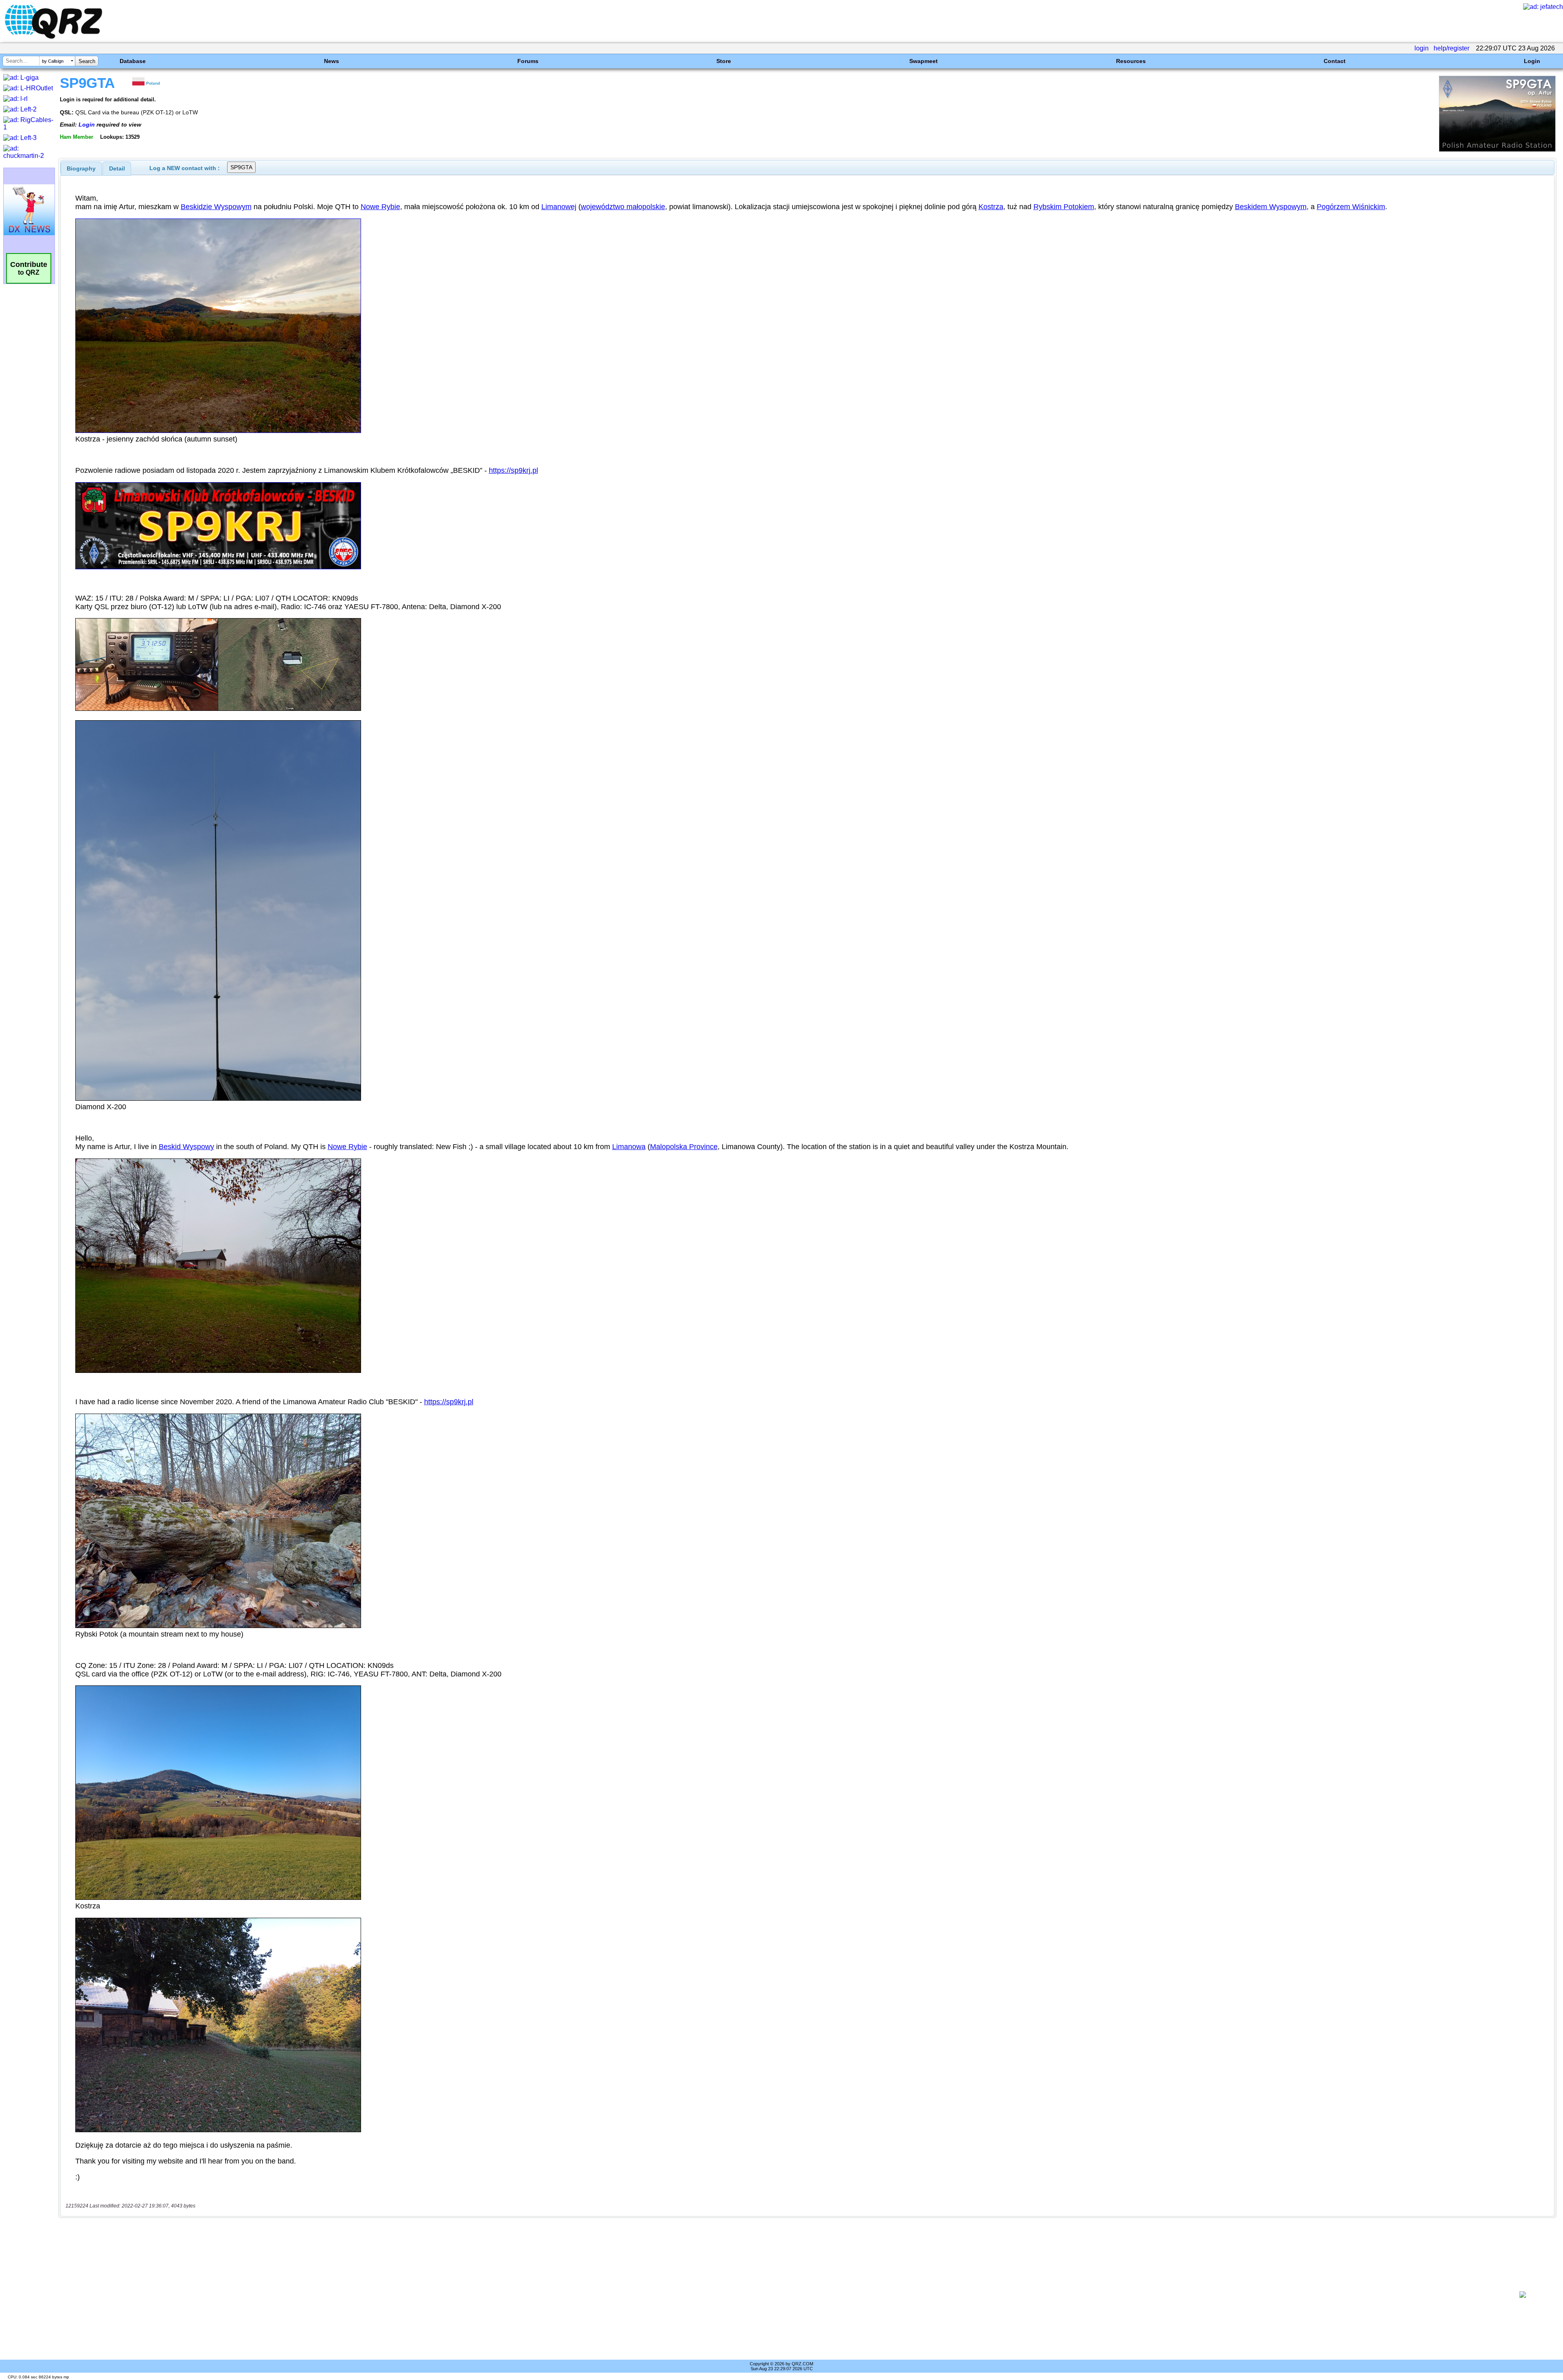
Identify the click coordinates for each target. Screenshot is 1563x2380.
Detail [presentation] (117, 168)
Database (133, 61)
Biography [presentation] (81, 168)
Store (724, 61)
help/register (1451, 48)
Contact (1335, 61)
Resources (1131, 61)
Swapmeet (924, 61)
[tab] (81, 168)
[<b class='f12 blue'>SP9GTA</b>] (1497, 150)
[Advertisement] (780, 2295)
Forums (528, 61)
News (332, 61)
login (1422, 48)
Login (1532, 61)
